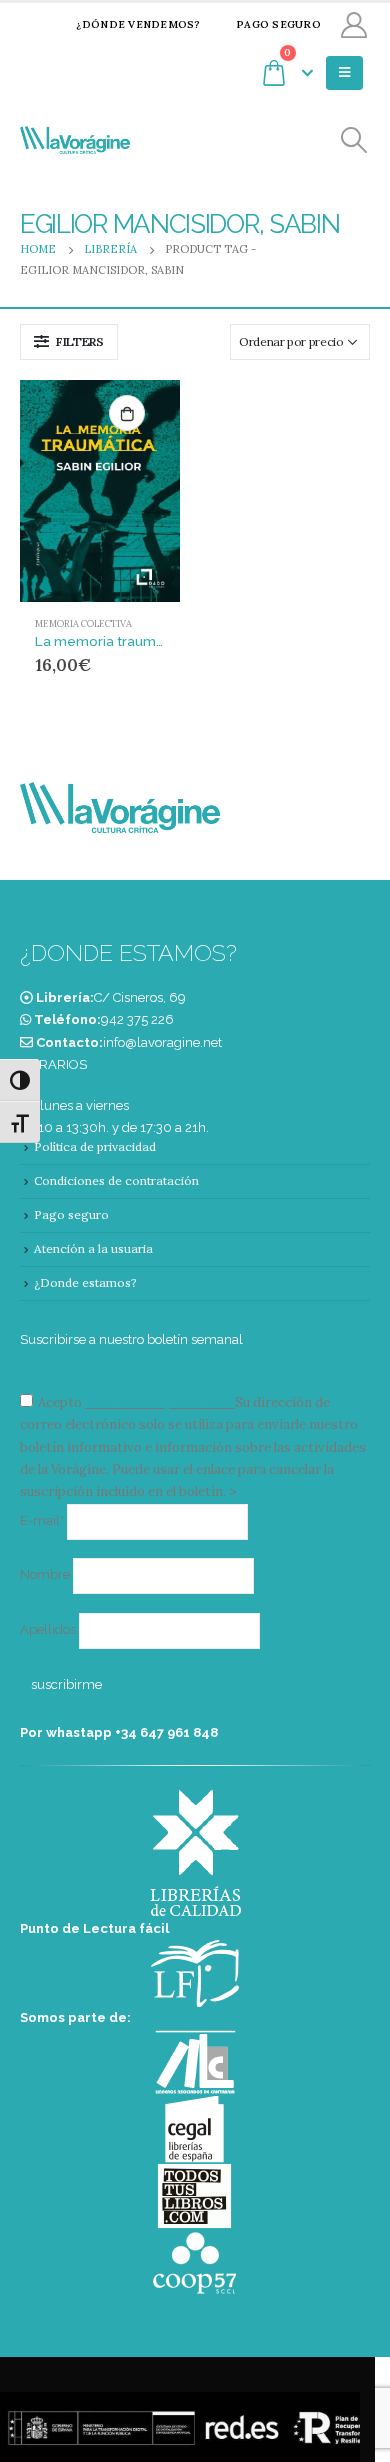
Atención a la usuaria (93, 1248)
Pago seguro (278, 24)
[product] (100, 490)
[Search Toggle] (354, 140)
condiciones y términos (158, 1402)
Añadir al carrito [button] (127, 413)
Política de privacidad (95, 1146)
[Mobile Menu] (344, 73)
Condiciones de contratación (116, 1180)
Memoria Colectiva (83, 624)
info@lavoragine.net (162, 1042)
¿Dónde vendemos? (138, 24)
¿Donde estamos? (85, 1282)
